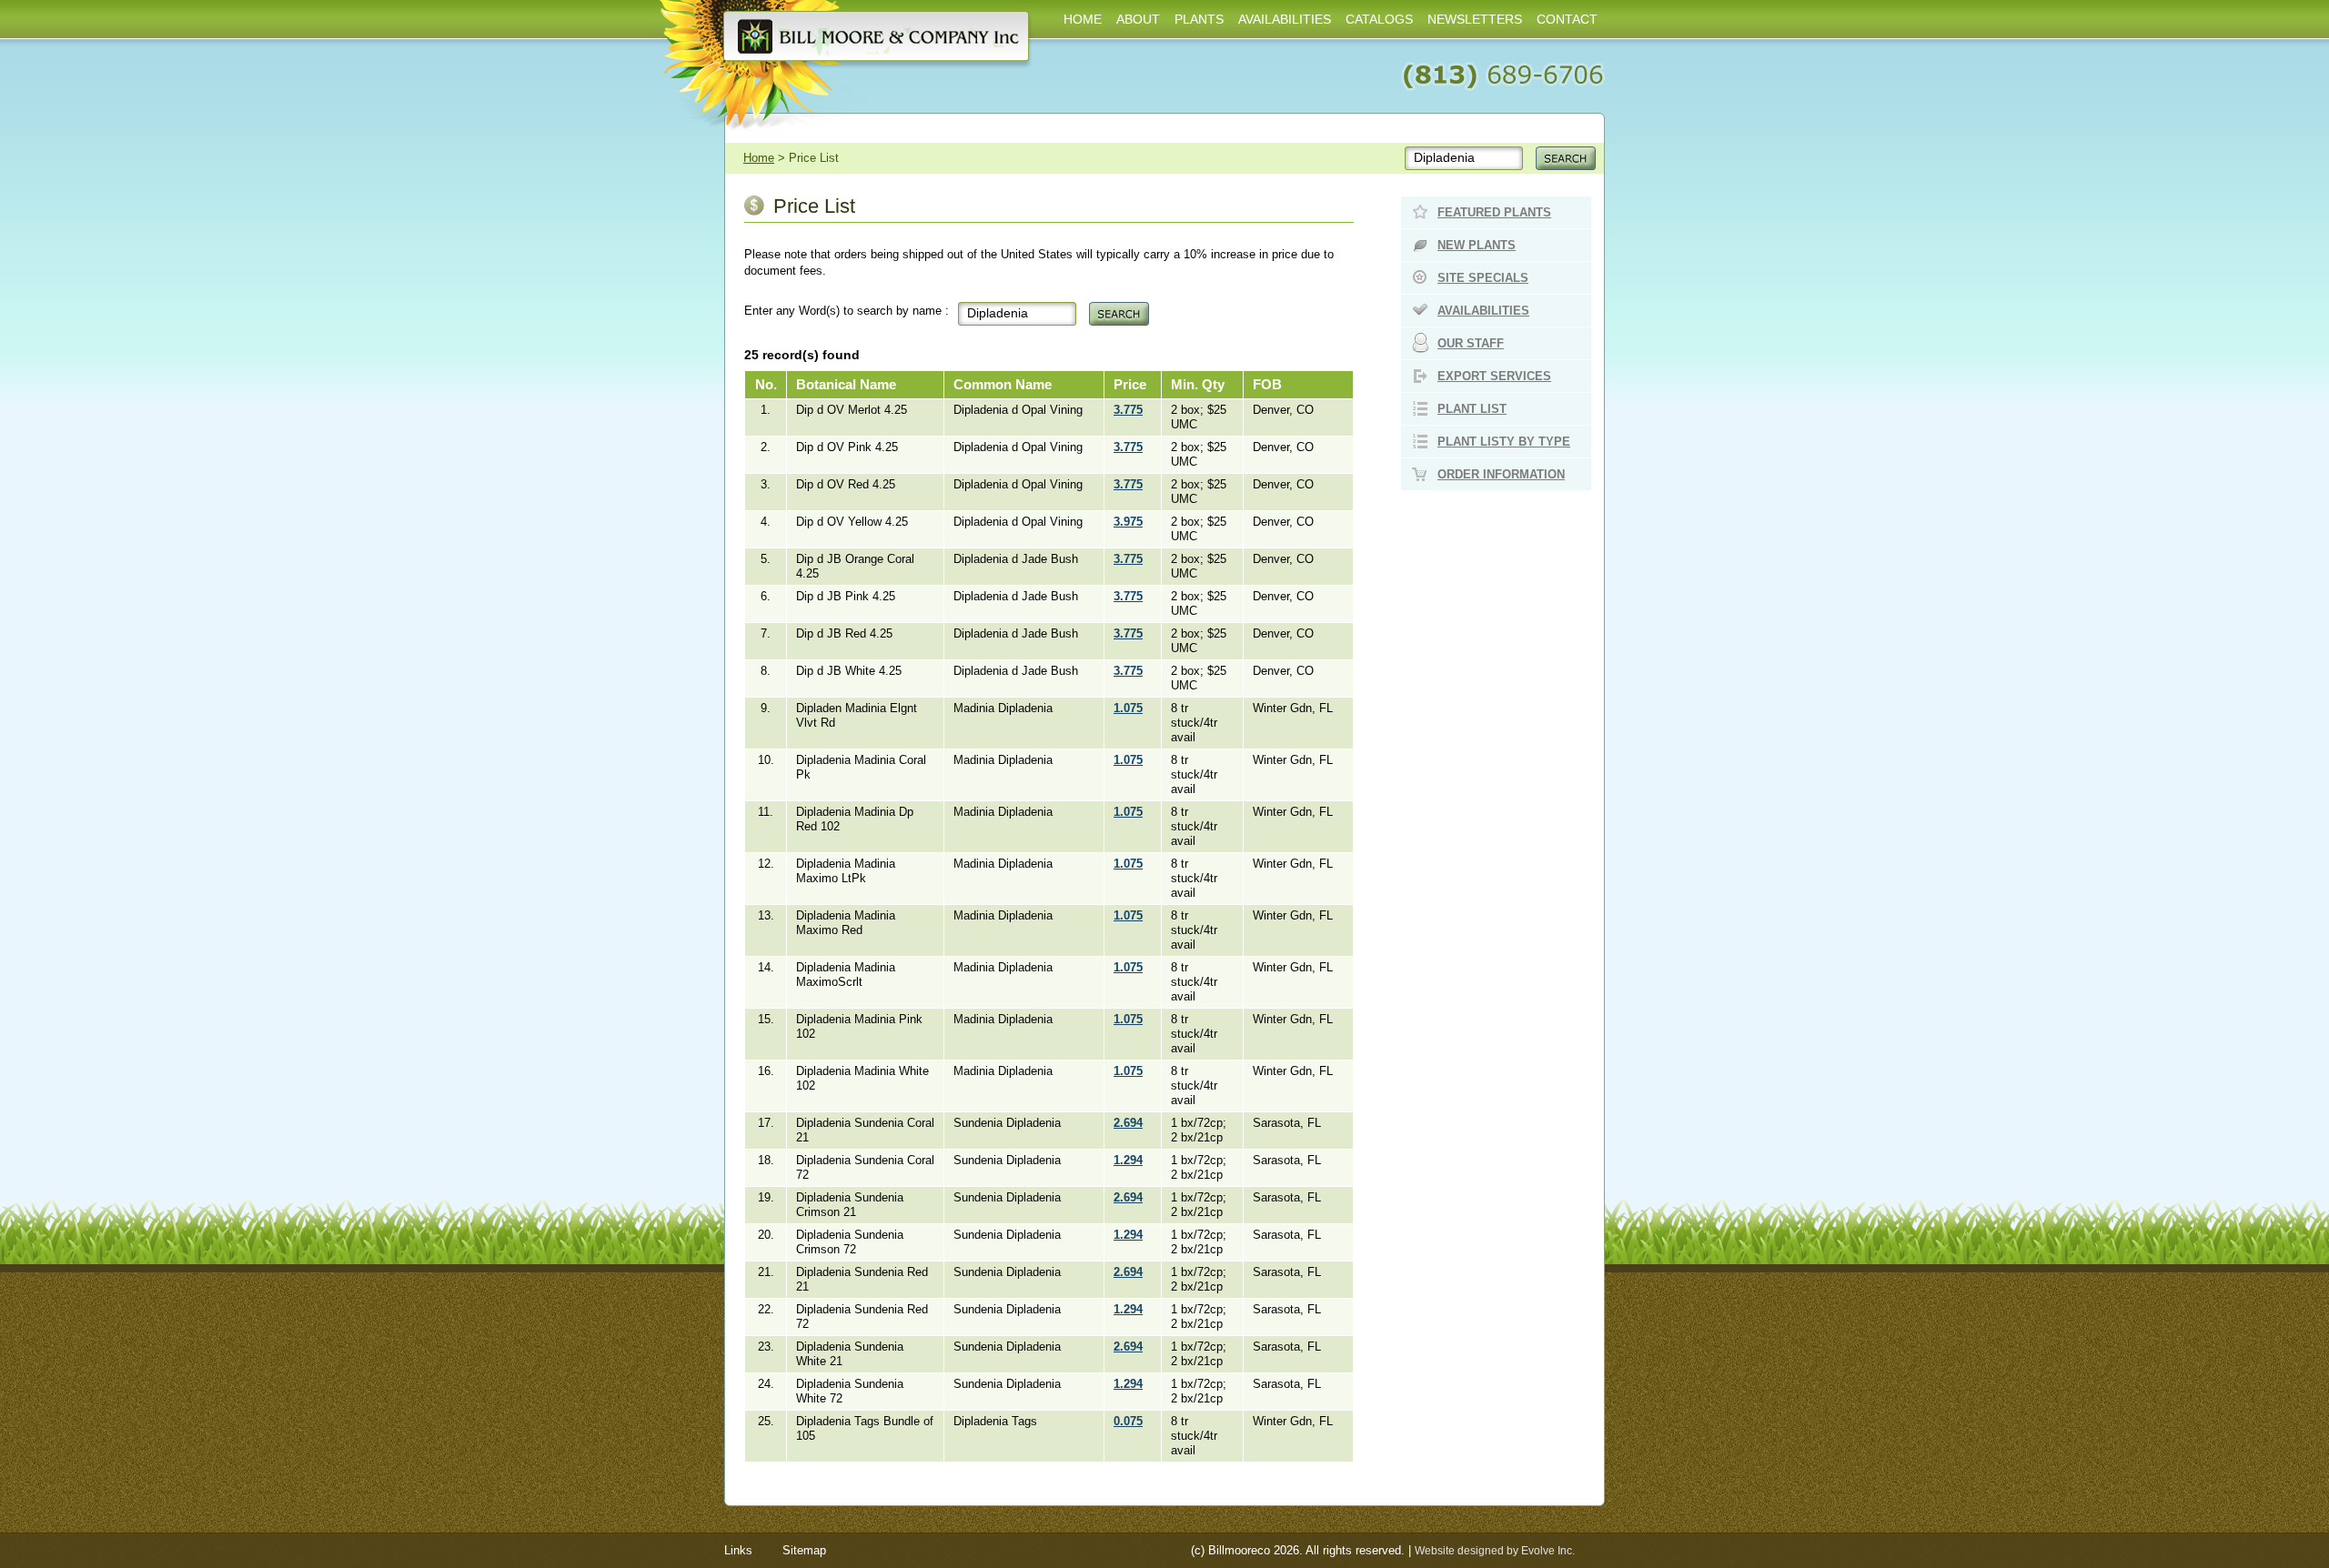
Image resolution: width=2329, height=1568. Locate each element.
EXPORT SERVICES (1494, 376)
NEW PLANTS (1477, 245)
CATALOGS (1379, 19)
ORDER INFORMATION (1501, 474)
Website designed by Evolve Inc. (1495, 1551)
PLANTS (1199, 19)
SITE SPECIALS (1483, 278)
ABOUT (1138, 19)
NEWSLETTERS (1475, 19)
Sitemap (804, 1550)
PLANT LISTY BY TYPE (1504, 442)
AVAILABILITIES (1285, 19)
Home (759, 158)
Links (738, 1550)
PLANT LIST (1472, 409)
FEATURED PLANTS (1494, 212)
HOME (1083, 19)
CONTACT (1567, 19)
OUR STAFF (1471, 343)
